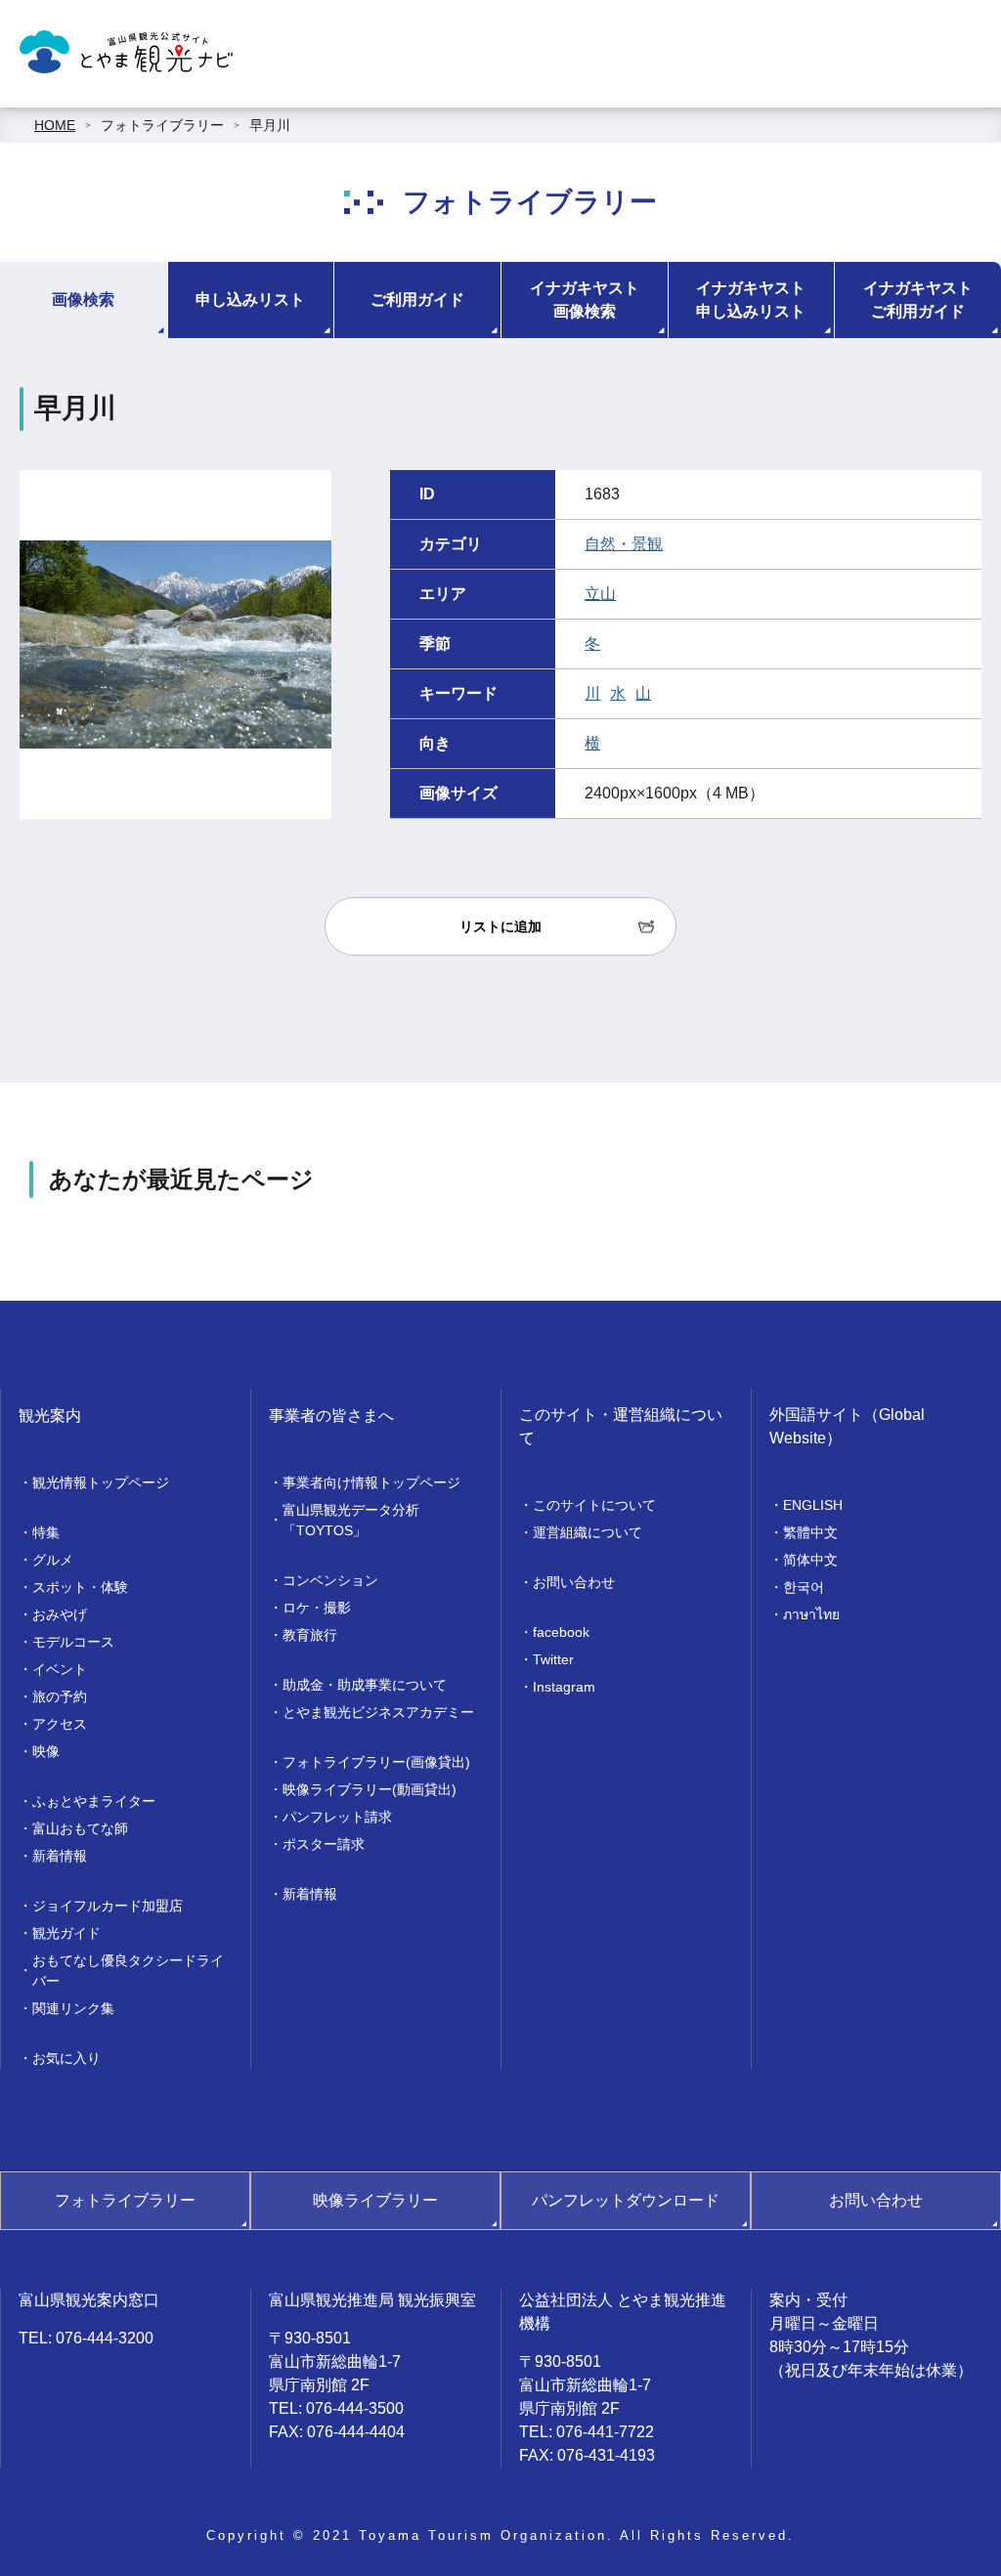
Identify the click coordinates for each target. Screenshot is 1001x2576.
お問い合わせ (574, 1582)
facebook (561, 1632)
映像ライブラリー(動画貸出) (370, 1789)
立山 (600, 594)
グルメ (53, 1560)
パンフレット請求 (337, 1817)
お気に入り (66, 2058)
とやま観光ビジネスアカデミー (378, 1712)
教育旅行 (310, 1635)
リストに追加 (500, 926)
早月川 (270, 125)
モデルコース (73, 1642)
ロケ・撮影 (317, 1608)
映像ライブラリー (375, 2200)
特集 (46, 1532)
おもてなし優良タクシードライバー (128, 1971)
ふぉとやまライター (94, 1801)
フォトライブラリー (162, 125)
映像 (46, 1751)
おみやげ (60, 1614)
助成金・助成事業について (365, 1685)
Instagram (564, 1687)
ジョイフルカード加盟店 (108, 1906)
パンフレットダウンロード (626, 2200)
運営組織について (588, 1532)
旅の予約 (60, 1696)
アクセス (60, 1724)
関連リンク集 (73, 2008)
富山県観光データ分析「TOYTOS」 (351, 1520)
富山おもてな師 (80, 1828)
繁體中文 (810, 1532)
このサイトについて (594, 1505)
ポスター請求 (324, 1844)
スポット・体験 (80, 1587)
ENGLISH (813, 1505)
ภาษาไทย (811, 1614)
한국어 (804, 1587)
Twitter (553, 1659)
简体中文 (810, 1560)
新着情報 (60, 1856)
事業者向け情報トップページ (371, 1482)
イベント (60, 1669)
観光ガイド (66, 1933)
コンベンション (330, 1580)
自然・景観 (624, 544)
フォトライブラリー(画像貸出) (376, 1762)
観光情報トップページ (101, 1482)
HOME (55, 125)
